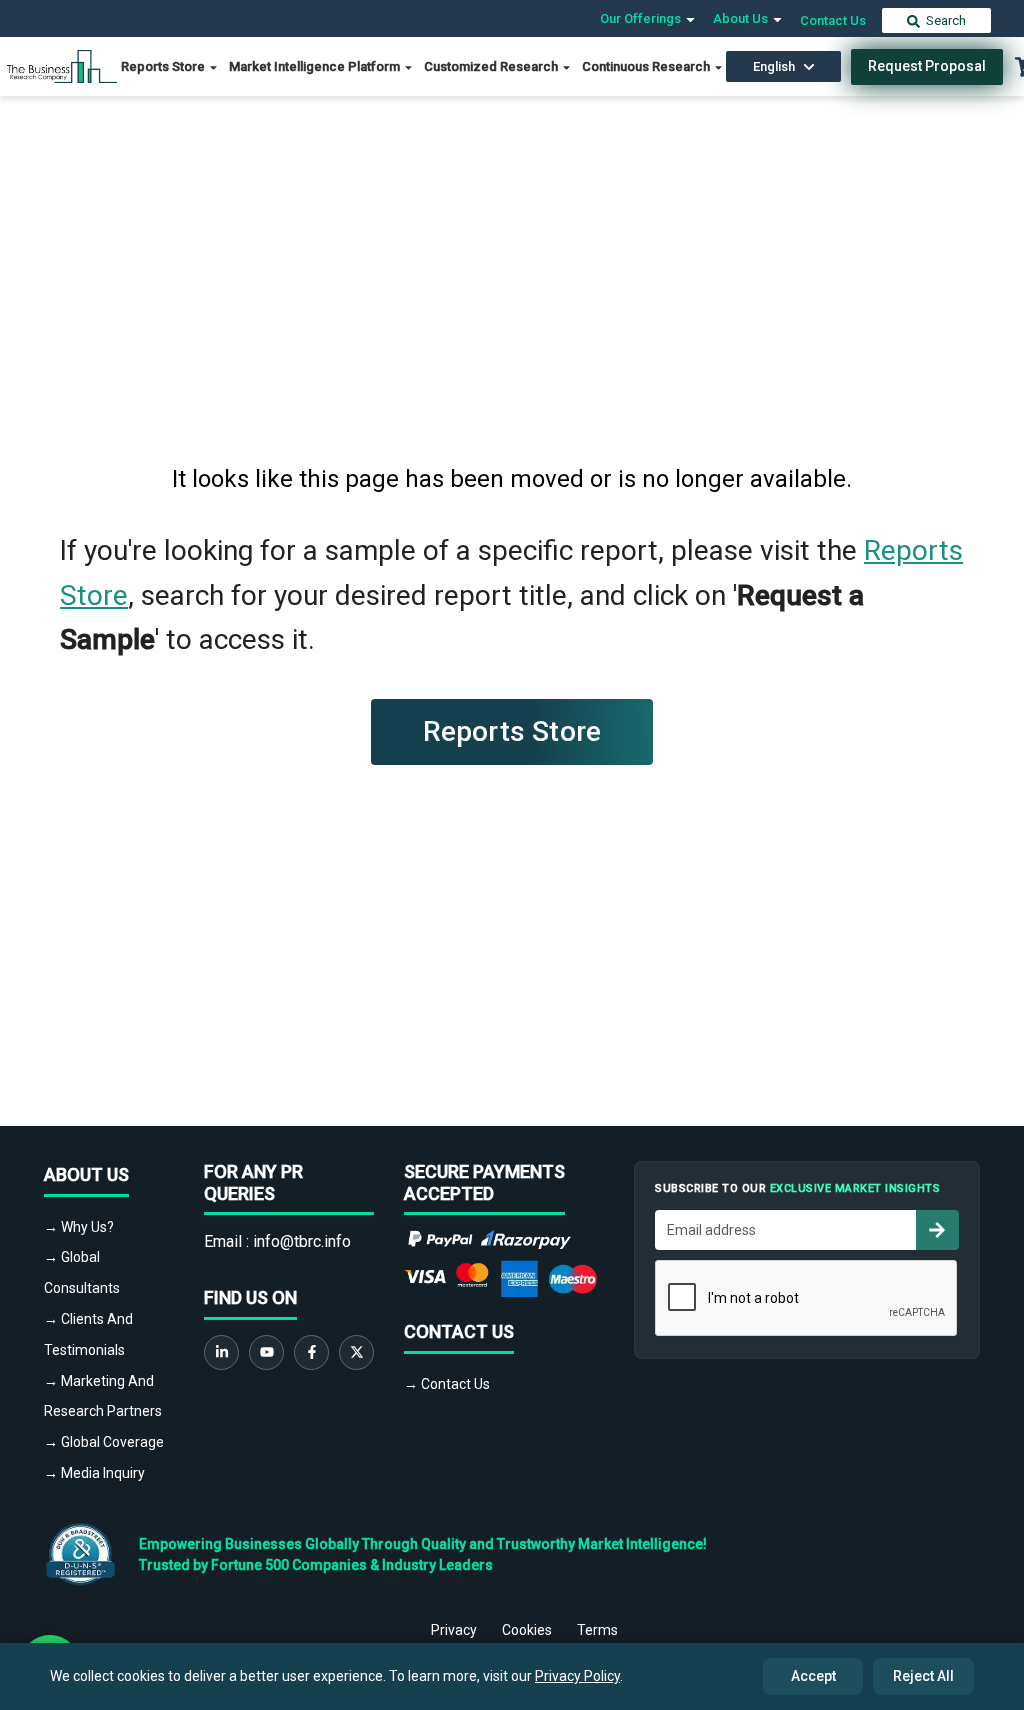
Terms (597, 1630)
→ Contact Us (447, 1384)
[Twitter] (356, 1352)
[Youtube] (266, 1352)
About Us (742, 18)
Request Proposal (927, 66)
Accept (813, 1676)
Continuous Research (647, 66)
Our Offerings (642, 18)
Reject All (923, 1676)
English (774, 66)
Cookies (527, 1630)
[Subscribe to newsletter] (937, 1230)
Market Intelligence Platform (316, 66)
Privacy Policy (577, 1676)
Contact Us (833, 20)
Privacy (454, 1630)
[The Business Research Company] (62, 65)
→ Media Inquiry (94, 1473)
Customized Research (492, 66)
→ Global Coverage (104, 1442)
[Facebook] (311, 1352)
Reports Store (164, 66)
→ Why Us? (79, 1227)
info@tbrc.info (302, 1241)
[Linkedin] (221, 1352)
